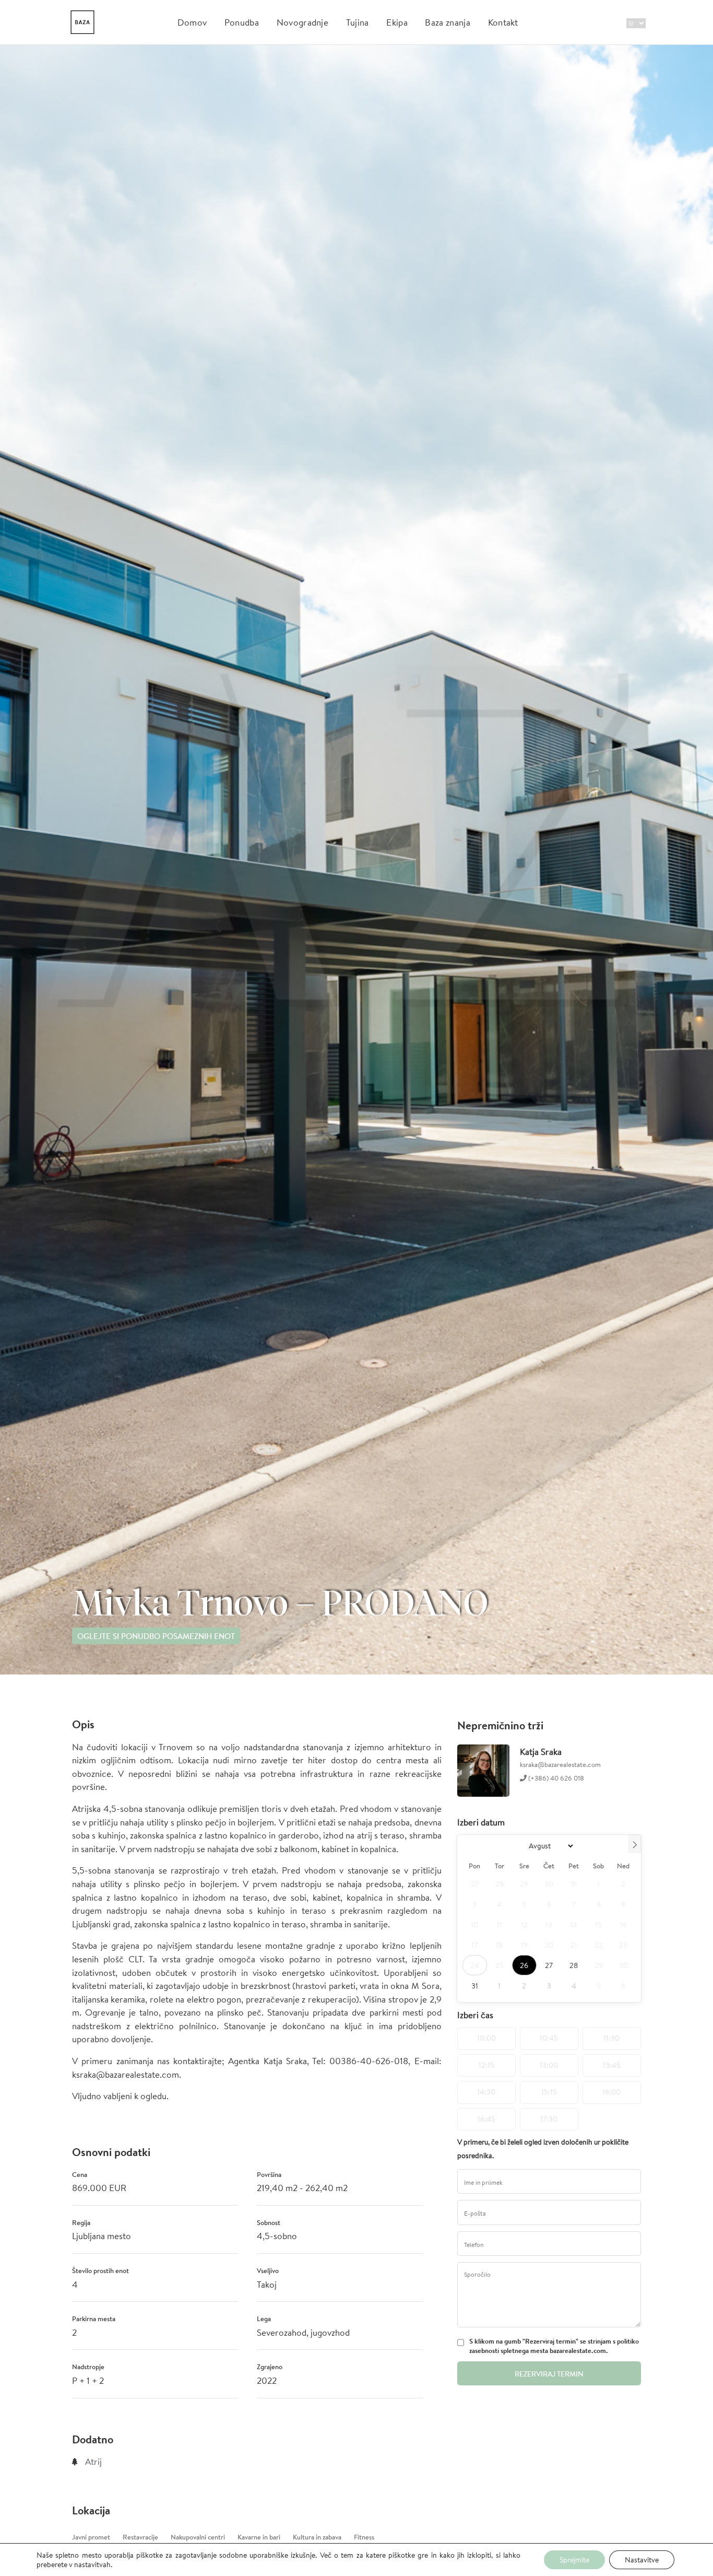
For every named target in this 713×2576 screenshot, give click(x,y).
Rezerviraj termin (549, 2374)
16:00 (611, 2092)
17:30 (549, 2119)
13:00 (549, 2065)
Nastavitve (642, 2560)
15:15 (549, 2092)
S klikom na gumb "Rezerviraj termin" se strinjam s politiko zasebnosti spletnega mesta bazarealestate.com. (554, 2346)
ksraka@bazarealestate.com (560, 1765)
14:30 (486, 2092)
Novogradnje (303, 22)
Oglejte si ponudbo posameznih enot (156, 1636)
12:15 (486, 2065)
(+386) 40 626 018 (555, 1778)
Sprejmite (574, 2560)
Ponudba (242, 22)
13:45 (612, 2065)
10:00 (486, 2038)
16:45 (486, 2119)
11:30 (611, 2038)
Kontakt (503, 22)
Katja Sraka (541, 1752)
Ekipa (397, 22)
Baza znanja (448, 22)
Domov (192, 22)
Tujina (358, 22)
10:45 (549, 2038)
